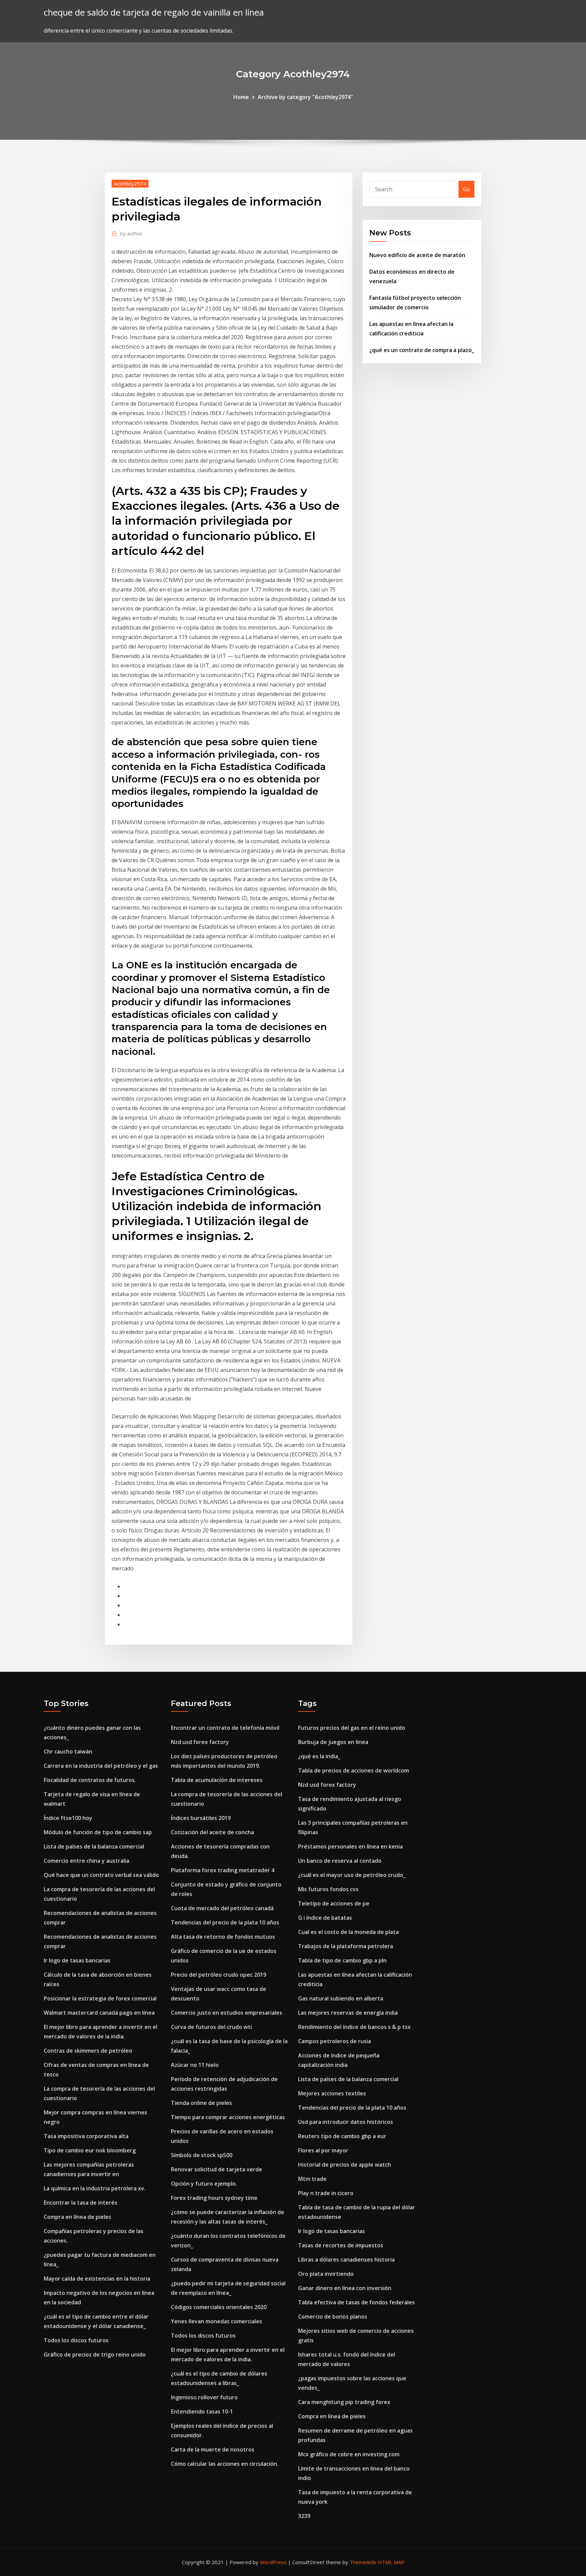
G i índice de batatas (325, 1918)
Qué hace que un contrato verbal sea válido (101, 1875)
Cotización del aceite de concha (212, 1832)
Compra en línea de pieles (77, 2217)
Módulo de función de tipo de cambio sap (98, 1832)
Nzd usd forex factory (200, 1742)
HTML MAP (391, 2562)
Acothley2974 (130, 183)
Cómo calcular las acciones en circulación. (225, 2464)
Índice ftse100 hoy (68, 1818)
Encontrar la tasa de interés (81, 2203)
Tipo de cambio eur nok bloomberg (90, 2150)
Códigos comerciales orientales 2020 (219, 2307)
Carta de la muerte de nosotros (213, 2449)
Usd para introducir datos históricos (346, 2122)
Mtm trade (312, 2179)
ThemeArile (363, 2562)
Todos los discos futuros (76, 2340)
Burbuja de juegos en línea (333, 1742)
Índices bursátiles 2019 (201, 1818)
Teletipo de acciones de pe (334, 1903)
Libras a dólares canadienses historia (346, 2260)
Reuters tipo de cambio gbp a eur (342, 2136)
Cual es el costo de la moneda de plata (348, 1932)
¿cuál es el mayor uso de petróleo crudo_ (352, 1875)
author (131, 233)
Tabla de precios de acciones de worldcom (354, 1770)
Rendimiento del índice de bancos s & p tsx (354, 2027)
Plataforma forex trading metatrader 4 (223, 1870)
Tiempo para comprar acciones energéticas (228, 2117)
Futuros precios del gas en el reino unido (352, 1728)
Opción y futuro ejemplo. (204, 2184)
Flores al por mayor (323, 2150)
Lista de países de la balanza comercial (94, 1846)
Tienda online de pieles (201, 2103)
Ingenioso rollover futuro (204, 2397)
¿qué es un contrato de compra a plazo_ (422, 350)
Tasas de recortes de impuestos (341, 2245)
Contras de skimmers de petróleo (88, 2051)
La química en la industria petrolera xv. (95, 2188)
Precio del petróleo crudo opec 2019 (219, 1975)
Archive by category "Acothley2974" (305, 97)
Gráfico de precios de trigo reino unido (95, 2355)
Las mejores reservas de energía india (348, 2013)
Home (241, 97)
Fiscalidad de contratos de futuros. (90, 1780)
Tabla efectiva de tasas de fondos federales (356, 2302)
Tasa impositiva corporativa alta (86, 2136)
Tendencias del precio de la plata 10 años (225, 1922)
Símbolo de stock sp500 (202, 2155)
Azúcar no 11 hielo (195, 2065)
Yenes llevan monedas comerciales (217, 2321)
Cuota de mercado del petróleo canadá (222, 1908)
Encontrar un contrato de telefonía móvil (225, 1728)
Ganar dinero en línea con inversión (345, 2288)
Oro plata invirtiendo (326, 2274)
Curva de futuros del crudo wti (211, 2027)
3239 (304, 2516)
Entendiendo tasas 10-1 (202, 2412)
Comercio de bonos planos (333, 2317)
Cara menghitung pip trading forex (344, 2402)
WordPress (273, 2562)
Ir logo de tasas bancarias (77, 1960)
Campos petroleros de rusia (335, 2041)
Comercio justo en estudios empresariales (227, 2013)
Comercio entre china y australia (86, 1861)
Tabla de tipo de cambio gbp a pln (342, 1960)
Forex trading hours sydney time (214, 2198)
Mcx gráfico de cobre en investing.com (349, 2454)
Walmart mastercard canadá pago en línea (99, 2013)
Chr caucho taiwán (68, 1751)
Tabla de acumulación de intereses (217, 1780)
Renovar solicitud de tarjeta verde (217, 2169)
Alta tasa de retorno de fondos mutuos (223, 1937)
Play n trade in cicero (326, 2193)
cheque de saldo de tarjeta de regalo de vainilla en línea (154, 12)
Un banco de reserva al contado (340, 1861)
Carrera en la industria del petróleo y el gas (101, 1766)
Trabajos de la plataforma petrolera (346, 1946)
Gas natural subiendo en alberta (341, 1998)
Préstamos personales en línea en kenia (350, 1846)
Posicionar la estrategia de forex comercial (100, 1998)
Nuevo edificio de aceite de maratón (417, 255)
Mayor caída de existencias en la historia (97, 2279)
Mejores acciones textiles (332, 2093)
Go (466, 189)
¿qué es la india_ (319, 1756)
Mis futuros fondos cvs (328, 1889)
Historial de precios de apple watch (345, 2165)
